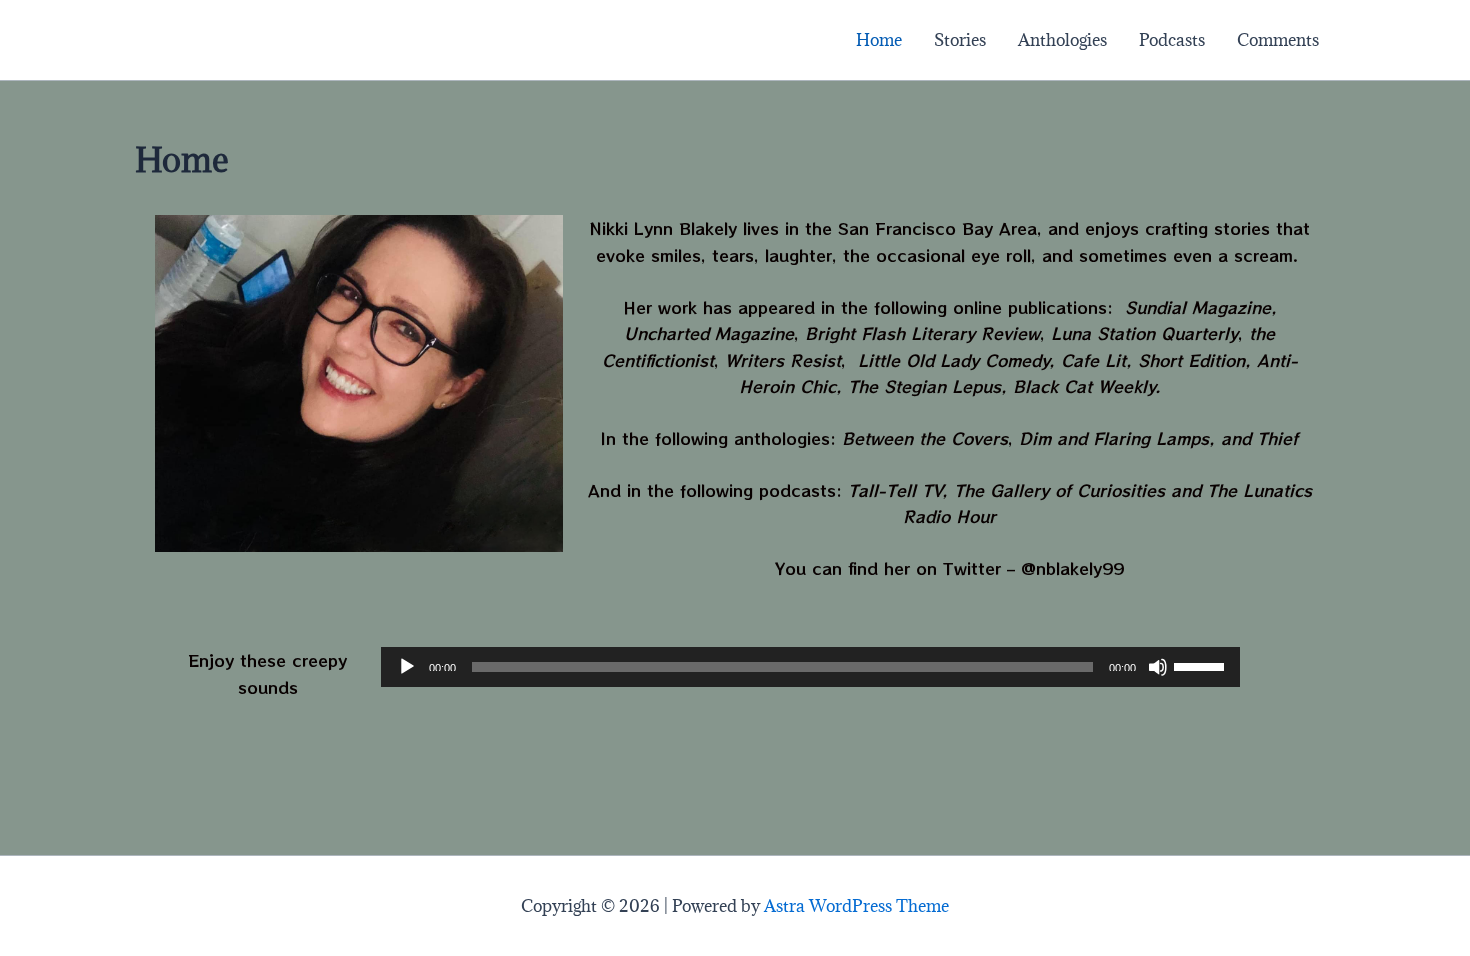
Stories (960, 40)
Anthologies (1062, 40)
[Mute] (1158, 667)
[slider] (1202, 665)
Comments (1278, 40)
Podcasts (1172, 40)
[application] (810, 667)
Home (879, 40)
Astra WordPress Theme (856, 906)
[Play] (407, 667)
